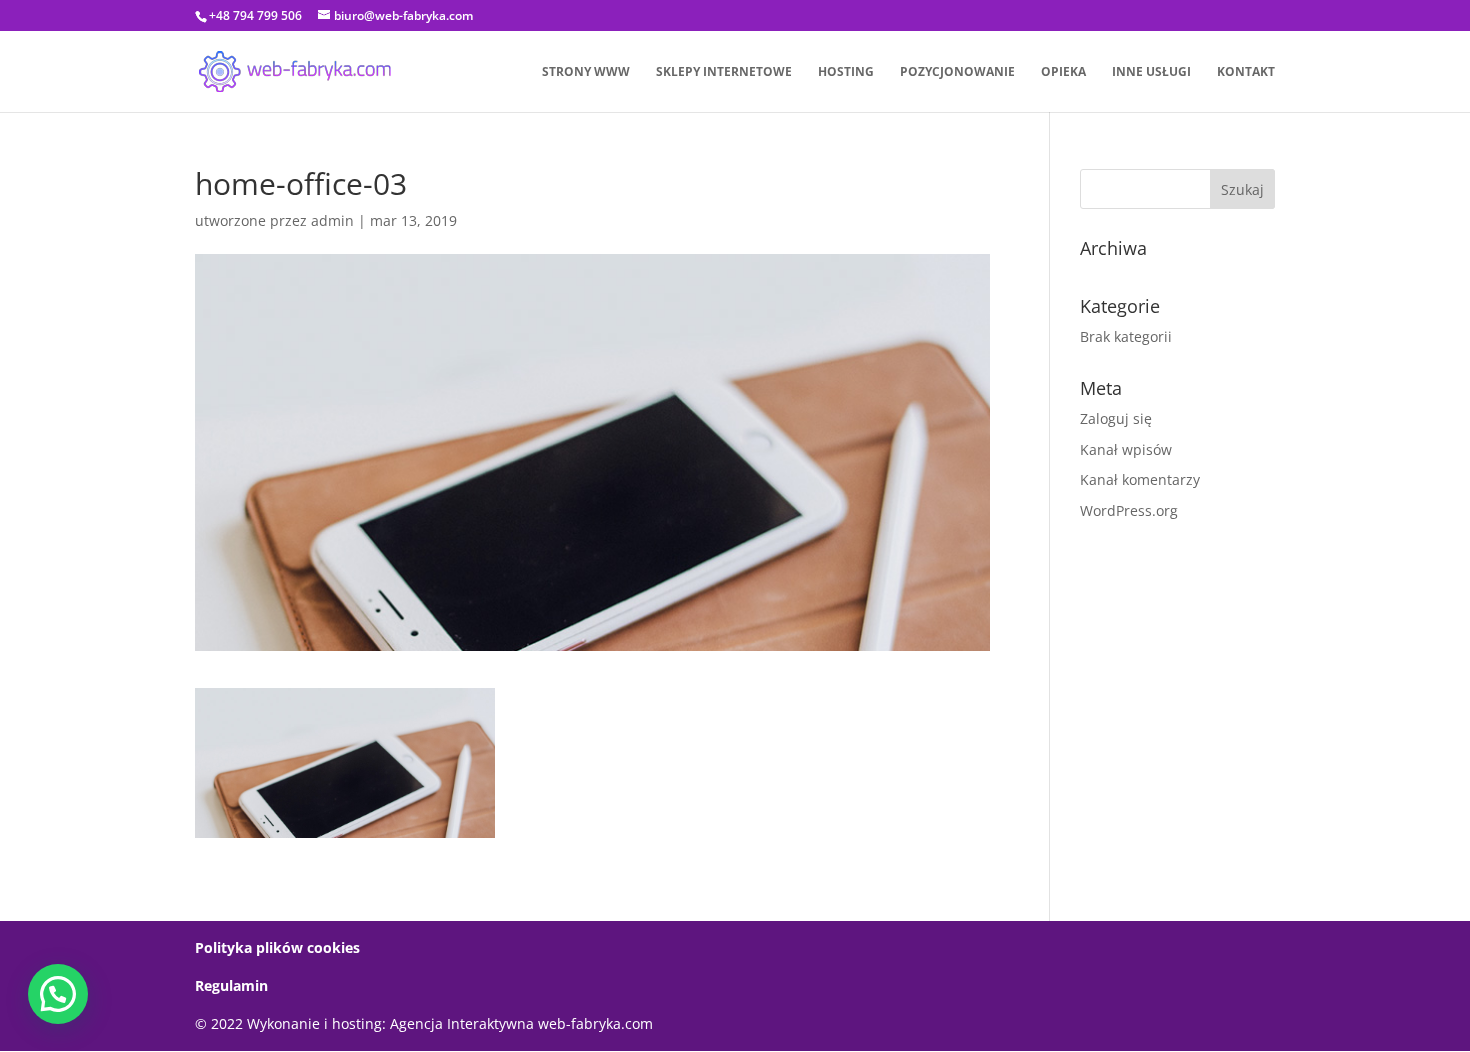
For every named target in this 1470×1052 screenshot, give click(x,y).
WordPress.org (1129, 510)
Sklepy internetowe (724, 72)
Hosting (846, 72)
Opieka (1063, 72)
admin (332, 220)
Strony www (586, 72)
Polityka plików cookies (277, 947)
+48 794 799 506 (255, 15)
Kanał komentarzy (1140, 479)
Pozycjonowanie (957, 72)
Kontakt (1246, 72)
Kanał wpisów (1126, 449)
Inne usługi (1151, 72)
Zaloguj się (1116, 418)
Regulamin (231, 985)
